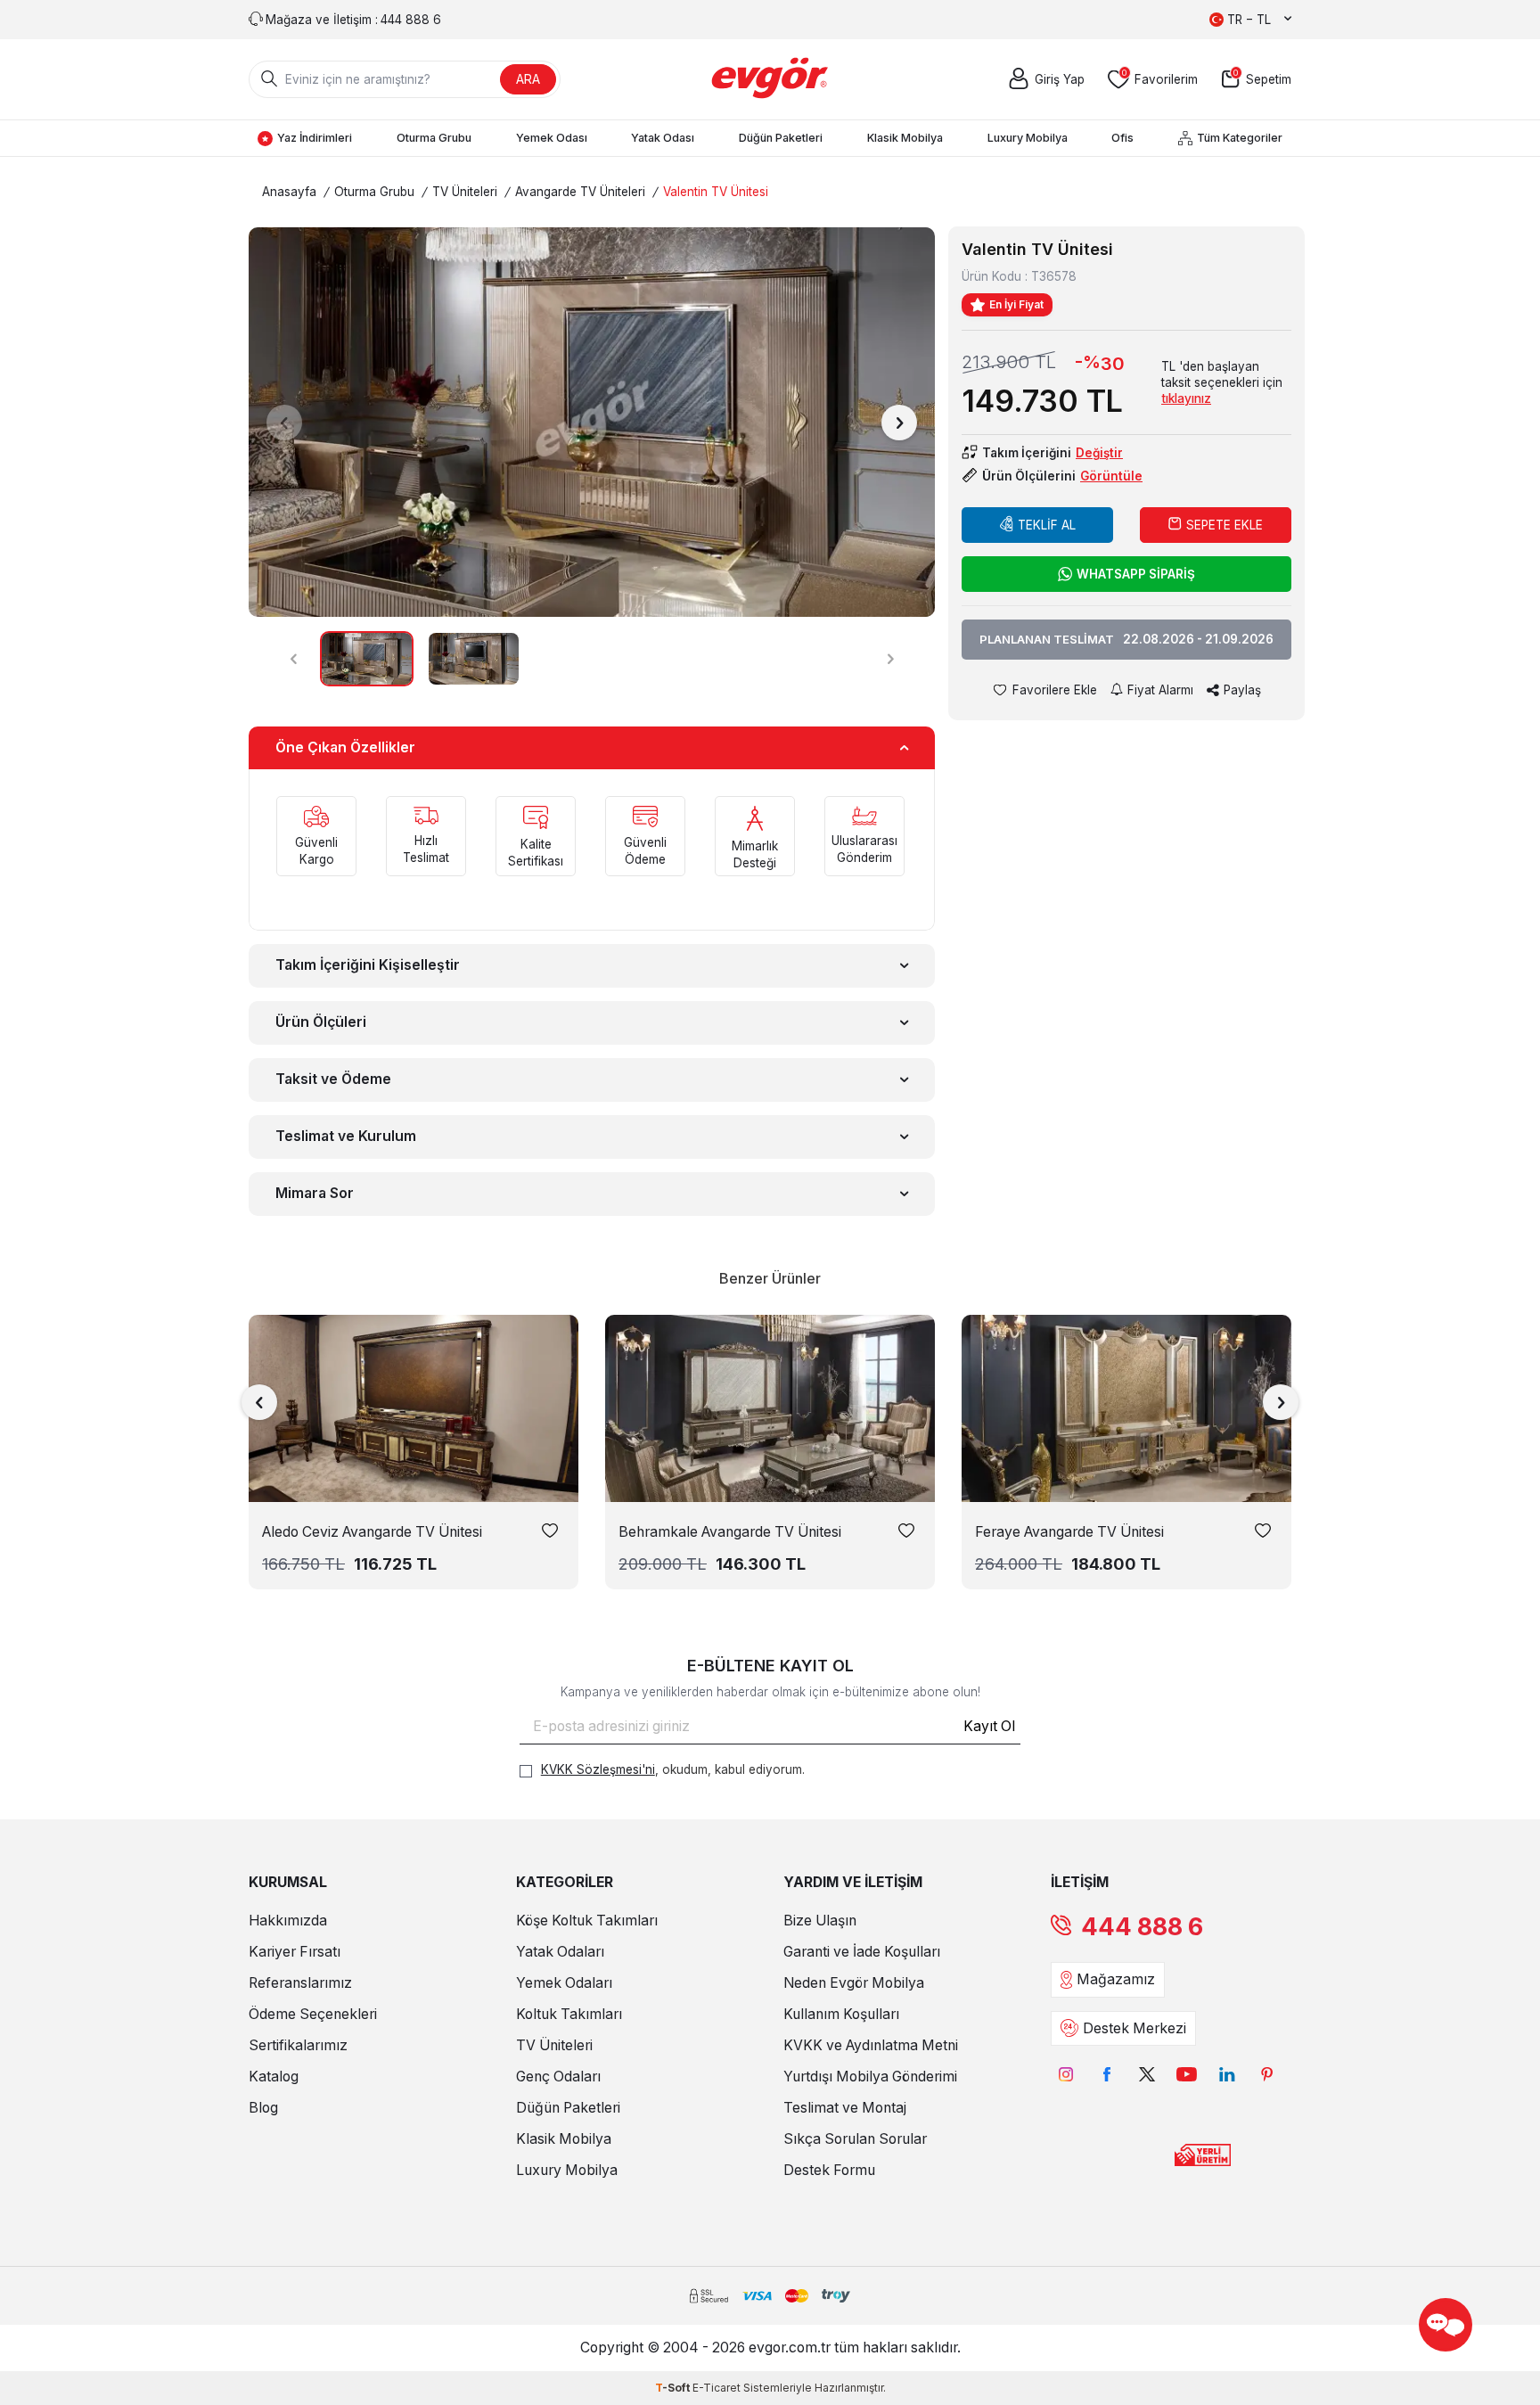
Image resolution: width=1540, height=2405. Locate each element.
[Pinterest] (1267, 2075)
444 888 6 (1142, 1927)
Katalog (274, 2077)
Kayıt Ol (989, 1726)
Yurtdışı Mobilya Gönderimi (870, 2077)
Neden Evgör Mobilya (854, 1983)
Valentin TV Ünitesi (716, 192)
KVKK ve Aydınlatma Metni (871, 2045)
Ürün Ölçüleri (321, 1022)
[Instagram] (1066, 2075)
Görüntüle (1111, 476)
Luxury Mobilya (1028, 138)
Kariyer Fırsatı (295, 1952)
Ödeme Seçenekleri (313, 2014)
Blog (263, 2108)
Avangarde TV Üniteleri (580, 192)
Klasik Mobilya (905, 138)
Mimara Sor (315, 1193)
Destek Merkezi (1135, 2028)
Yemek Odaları (564, 1983)
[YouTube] (1187, 2075)
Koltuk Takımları (569, 2014)
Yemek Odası (552, 138)
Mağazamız (1116, 1979)
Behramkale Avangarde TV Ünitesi (730, 1532)
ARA (528, 79)
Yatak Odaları (560, 1952)
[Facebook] (1106, 2075)
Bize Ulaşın (820, 1921)
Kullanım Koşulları (841, 2014)
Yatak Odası (663, 138)
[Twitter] (1147, 2075)
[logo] (770, 79)
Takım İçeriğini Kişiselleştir (368, 965)
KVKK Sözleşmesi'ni (598, 1769)
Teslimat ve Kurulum (346, 1136)
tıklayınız (1186, 398)
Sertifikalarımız (298, 2045)
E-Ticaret (717, 2388)
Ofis (1122, 138)
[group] (592, 422)
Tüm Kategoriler (1240, 138)
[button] (284, 423)
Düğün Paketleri (781, 138)
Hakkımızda (288, 1921)
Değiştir (1099, 453)
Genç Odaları (558, 2077)
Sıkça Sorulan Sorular (855, 2139)
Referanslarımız (300, 1983)
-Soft (674, 2388)
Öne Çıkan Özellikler (345, 747)
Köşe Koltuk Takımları (587, 1921)
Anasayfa (289, 192)
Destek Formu (829, 2170)
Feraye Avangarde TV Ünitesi (1069, 1532)
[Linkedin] (1227, 2075)
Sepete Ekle (1225, 525)
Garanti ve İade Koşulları (862, 1952)
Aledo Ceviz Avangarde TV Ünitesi (372, 1532)
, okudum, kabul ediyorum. (673, 1769)
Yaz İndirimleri (315, 138)
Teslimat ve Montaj (845, 2108)
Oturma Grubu (434, 138)
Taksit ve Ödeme (333, 1079)
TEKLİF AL (1047, 525)
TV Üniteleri (465, 192)
